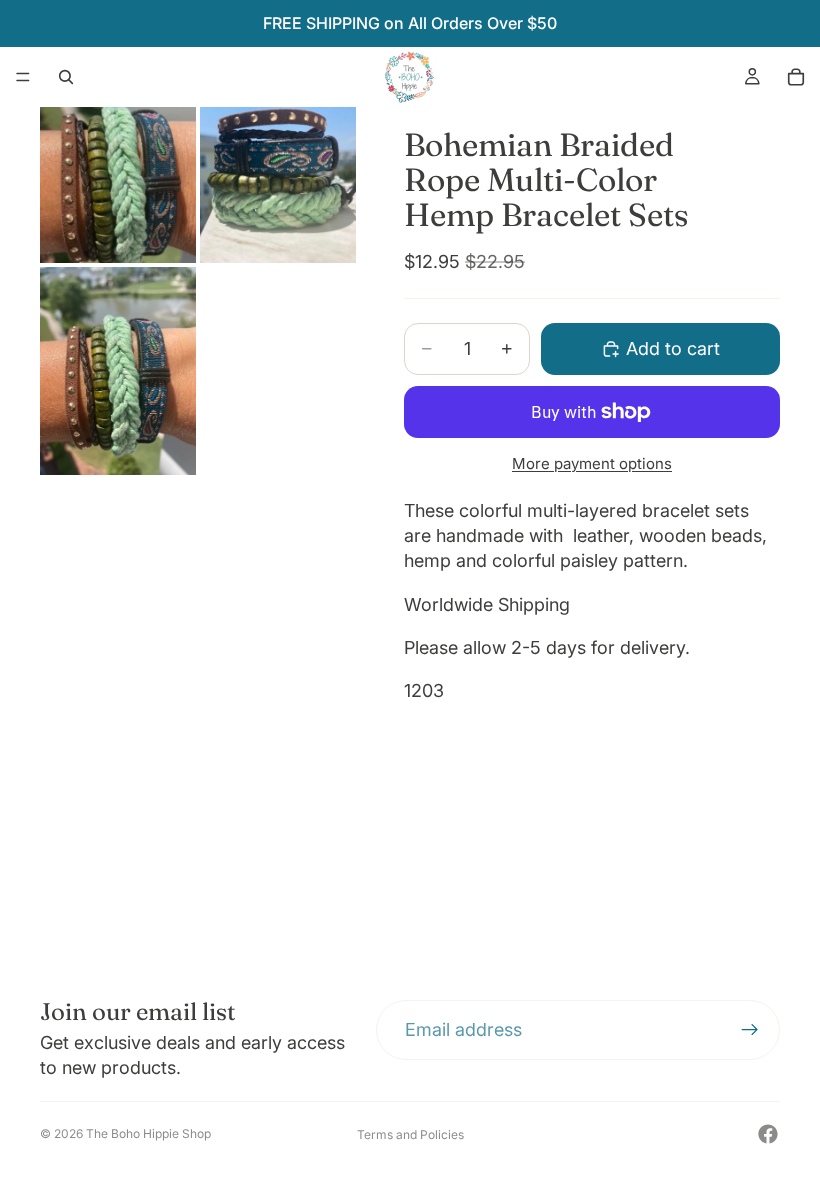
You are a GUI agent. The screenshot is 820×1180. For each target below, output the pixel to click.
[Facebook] (768, 1134)
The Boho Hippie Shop (148, 1133)
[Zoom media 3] (118, 371)
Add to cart (673, 348)
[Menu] (23, 77)
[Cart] (796, 77)
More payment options (592, 463)
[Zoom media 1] (118, 185)
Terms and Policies (410, 1134)
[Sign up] (750, 1030)
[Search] (66, 77)
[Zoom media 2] (278, 185)
